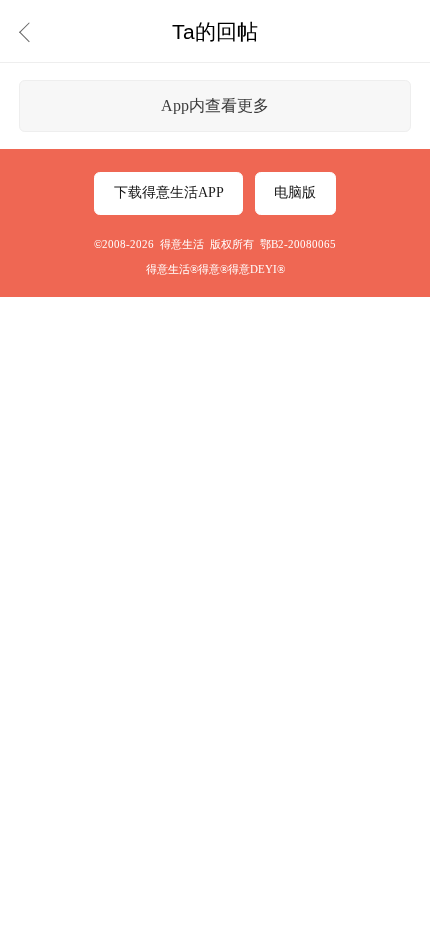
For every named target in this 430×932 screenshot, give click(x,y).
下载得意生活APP (169, 192)
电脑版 (295, 192)
